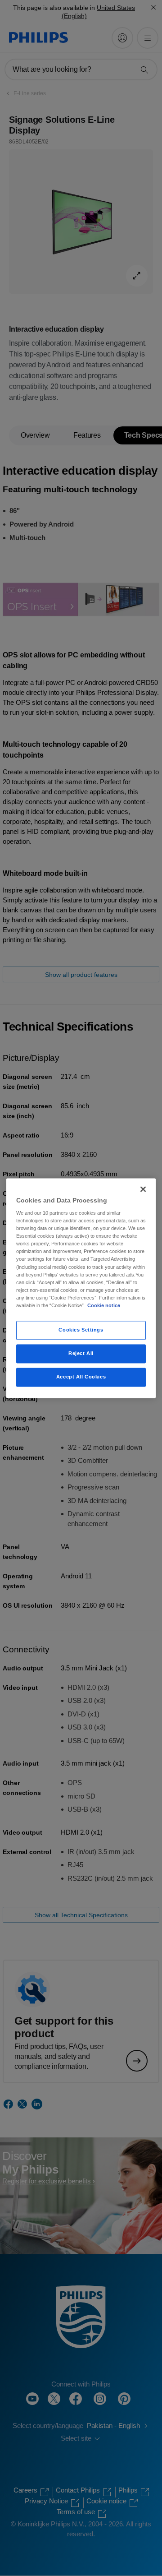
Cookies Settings (81, 1330)
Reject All (81, 1353)
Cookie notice (104, 1305)
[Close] (143, 1189)
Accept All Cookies (81, 1377)
